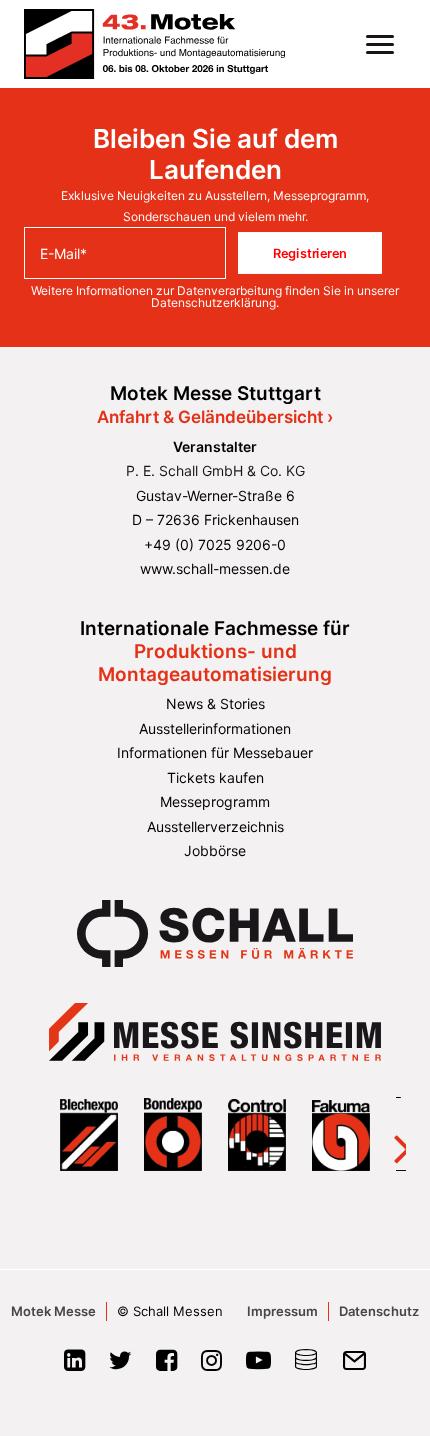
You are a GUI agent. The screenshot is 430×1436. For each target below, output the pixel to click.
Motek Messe (53, 1311)
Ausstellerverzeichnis (215, 826)
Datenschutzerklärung (213, 302)
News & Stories (215, 703)
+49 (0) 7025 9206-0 (215, 544)
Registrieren (310, 253)
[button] (380, 44)
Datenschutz (379, 1311)
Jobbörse (215, 850)
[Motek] (154, 44)
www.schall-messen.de (215, 568)
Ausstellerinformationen (215, 728)
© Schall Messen (170, 1311)
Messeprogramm (215, 801)
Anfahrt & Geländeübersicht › (215, 417)
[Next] (389, 1134)
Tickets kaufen (215, 777)
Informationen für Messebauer (215, 752)
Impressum (282, 1311)
